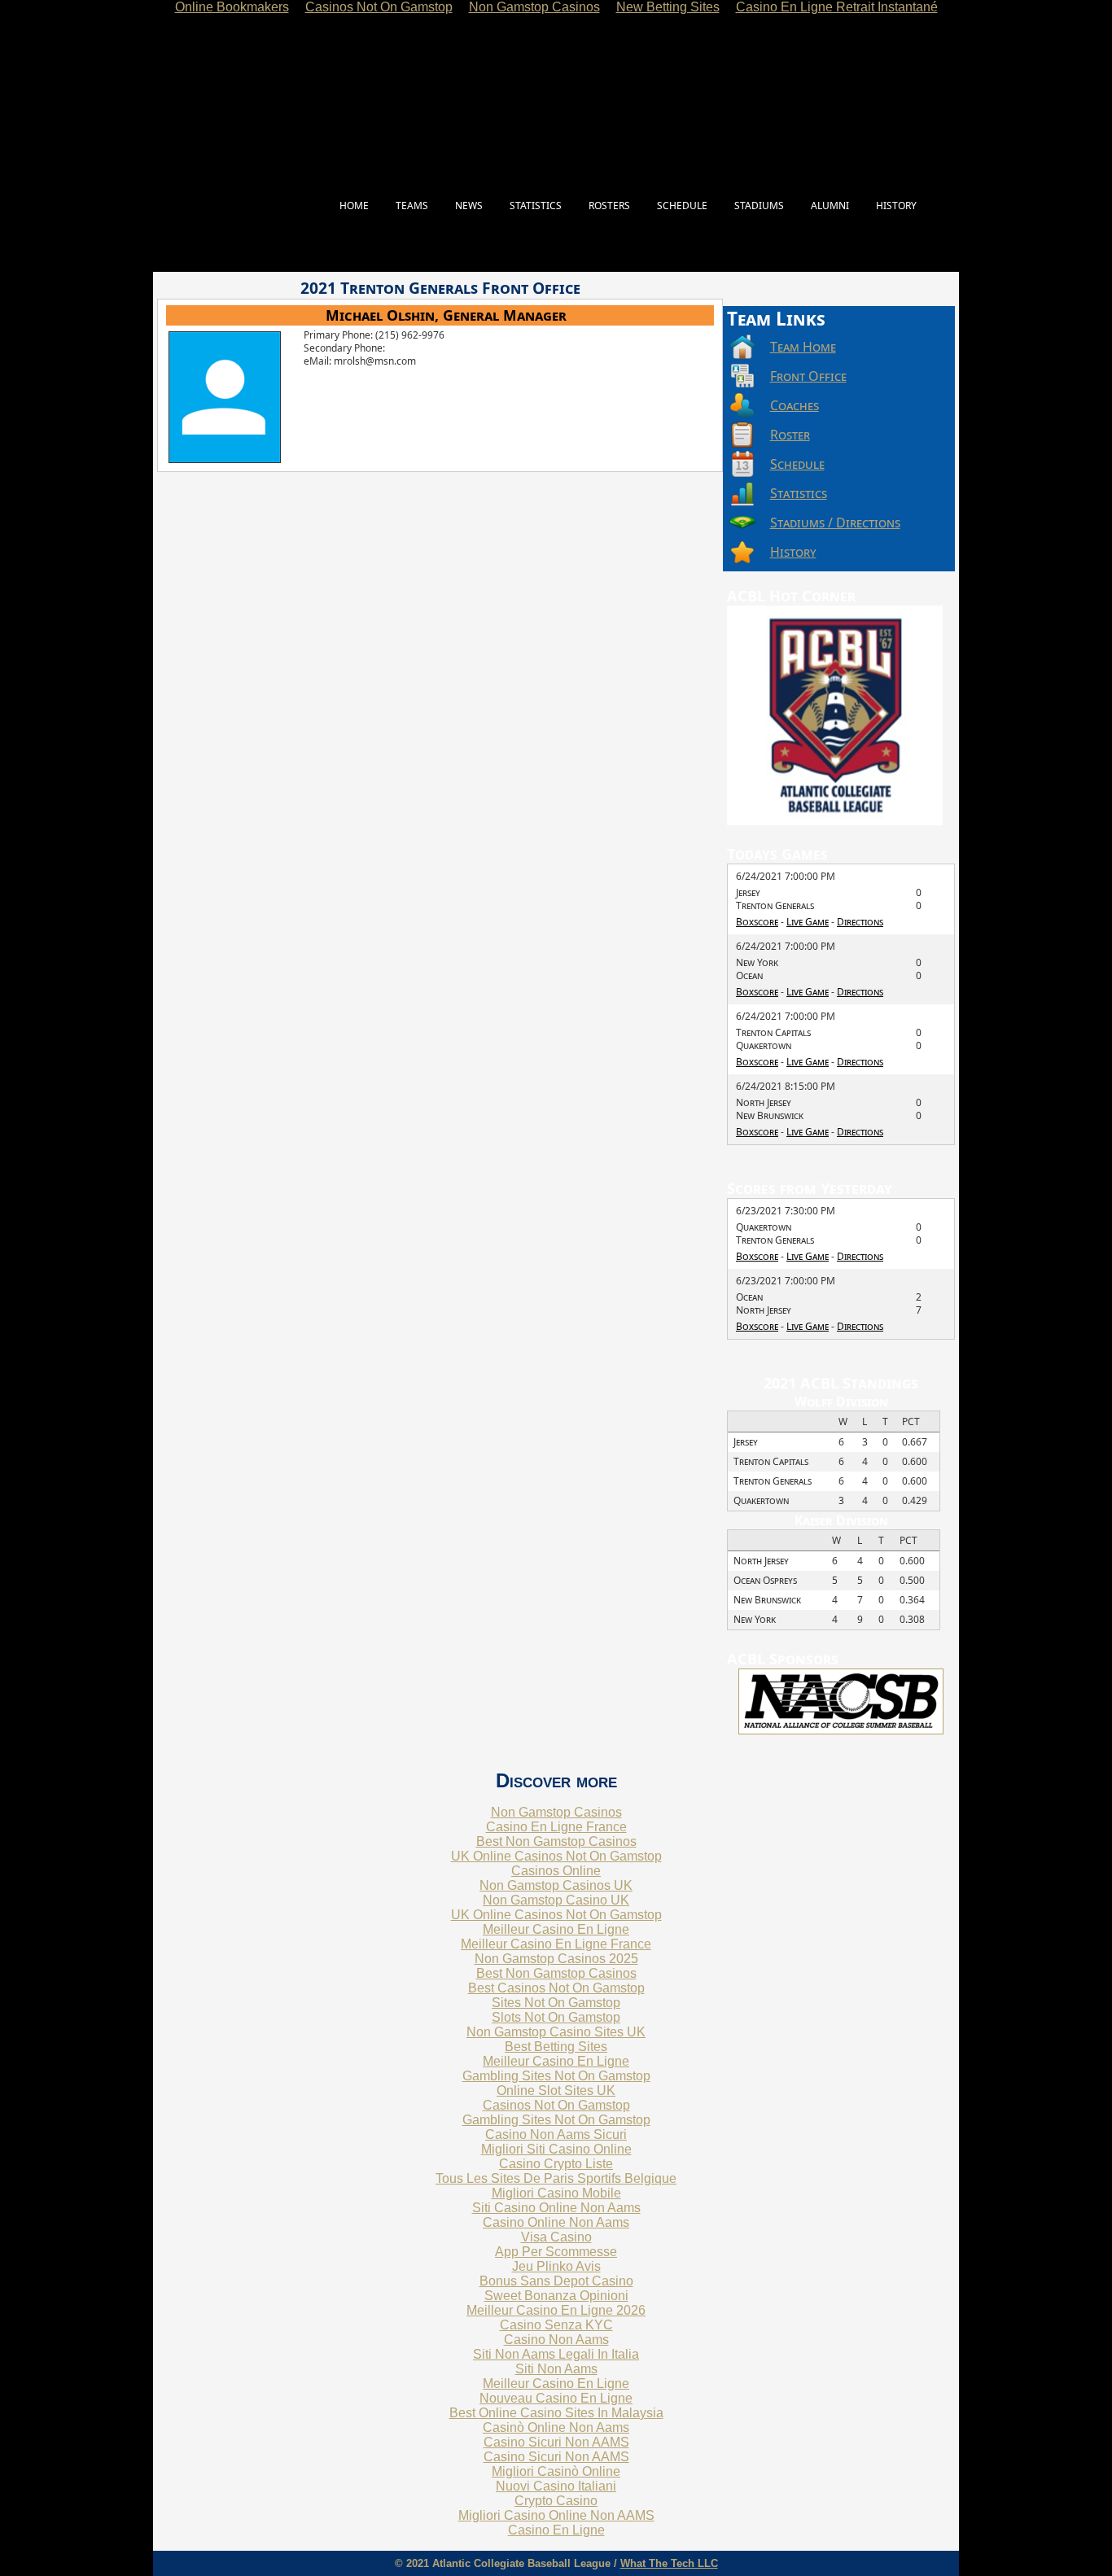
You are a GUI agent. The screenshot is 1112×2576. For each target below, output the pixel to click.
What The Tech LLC (669, 2563)
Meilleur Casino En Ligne (556, 1929)
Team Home (803, 347)
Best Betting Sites (556, 2047)
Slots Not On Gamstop (556, 2017)
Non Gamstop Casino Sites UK (556, 2032)
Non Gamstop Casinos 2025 (556, 1959)
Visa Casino (556, 2237)
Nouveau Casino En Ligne (556, 2398)
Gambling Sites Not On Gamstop (556, 2076)
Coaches (795, 405)
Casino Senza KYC (556, 2325)
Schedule (797, 464)
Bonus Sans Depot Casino (556, 2281)
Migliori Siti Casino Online (556, 2149)
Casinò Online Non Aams (556, 2427)
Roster (790, 435)
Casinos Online (556, 1871)
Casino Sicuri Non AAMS (556, 2442)
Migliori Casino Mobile (556, 2193)
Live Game (808, 922)
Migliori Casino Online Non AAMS (556, 2515)
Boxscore (757, 922)
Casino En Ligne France (556, 1827)
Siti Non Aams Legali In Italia (556, 2354)
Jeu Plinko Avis (556, 2266)
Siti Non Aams (556, 2369)
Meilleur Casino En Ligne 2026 (556, 2310)
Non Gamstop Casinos (556, 1812)
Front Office (808, 376)
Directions (860, 922)
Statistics (799, 493)
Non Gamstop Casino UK (556, 1900)
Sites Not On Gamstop (556, 2003)
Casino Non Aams (556, 2340)
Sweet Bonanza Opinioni (556, 2296)
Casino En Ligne (556, 2530)
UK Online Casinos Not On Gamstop (556, 1856)
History (793, 552)
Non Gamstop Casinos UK (556, 1885)
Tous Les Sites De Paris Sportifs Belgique (556, 2178)
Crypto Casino (556, 2501)
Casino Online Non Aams (556, 2222)
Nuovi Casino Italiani (556, 2486)
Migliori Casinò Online (556, 2471)
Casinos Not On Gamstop (556, 2105)
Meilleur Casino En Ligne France (556, 1944)
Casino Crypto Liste (556, 2164)
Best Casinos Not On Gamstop (556, 1988)
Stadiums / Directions (835, 523)
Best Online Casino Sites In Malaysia (556, 2413)
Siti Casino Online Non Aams (556, 2208)
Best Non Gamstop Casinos (556, 1841)
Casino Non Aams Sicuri (556, 2134)
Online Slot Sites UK (556, 2091)
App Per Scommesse (556, 2252)
